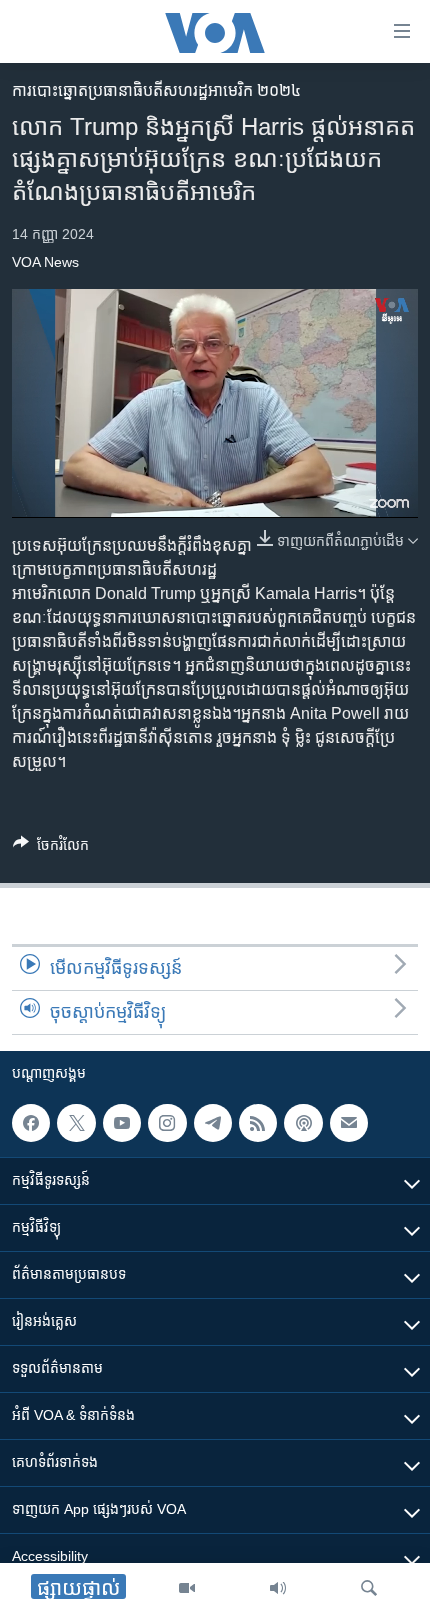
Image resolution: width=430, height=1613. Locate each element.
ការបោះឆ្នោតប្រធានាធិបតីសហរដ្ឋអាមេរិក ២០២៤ (156, 90)
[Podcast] (303, 1123)
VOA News (45, 262)
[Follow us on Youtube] (122, 1123)
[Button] (51, 848)
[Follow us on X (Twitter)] (76, 1123)
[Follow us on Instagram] (167, 1123)
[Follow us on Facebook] (31, 1123)
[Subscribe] (349, 1123)
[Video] (187, 1588)
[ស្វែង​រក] (369, 1588)
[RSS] (258, 1123)
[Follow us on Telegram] (213, 1123)
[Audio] (278, 1588)
